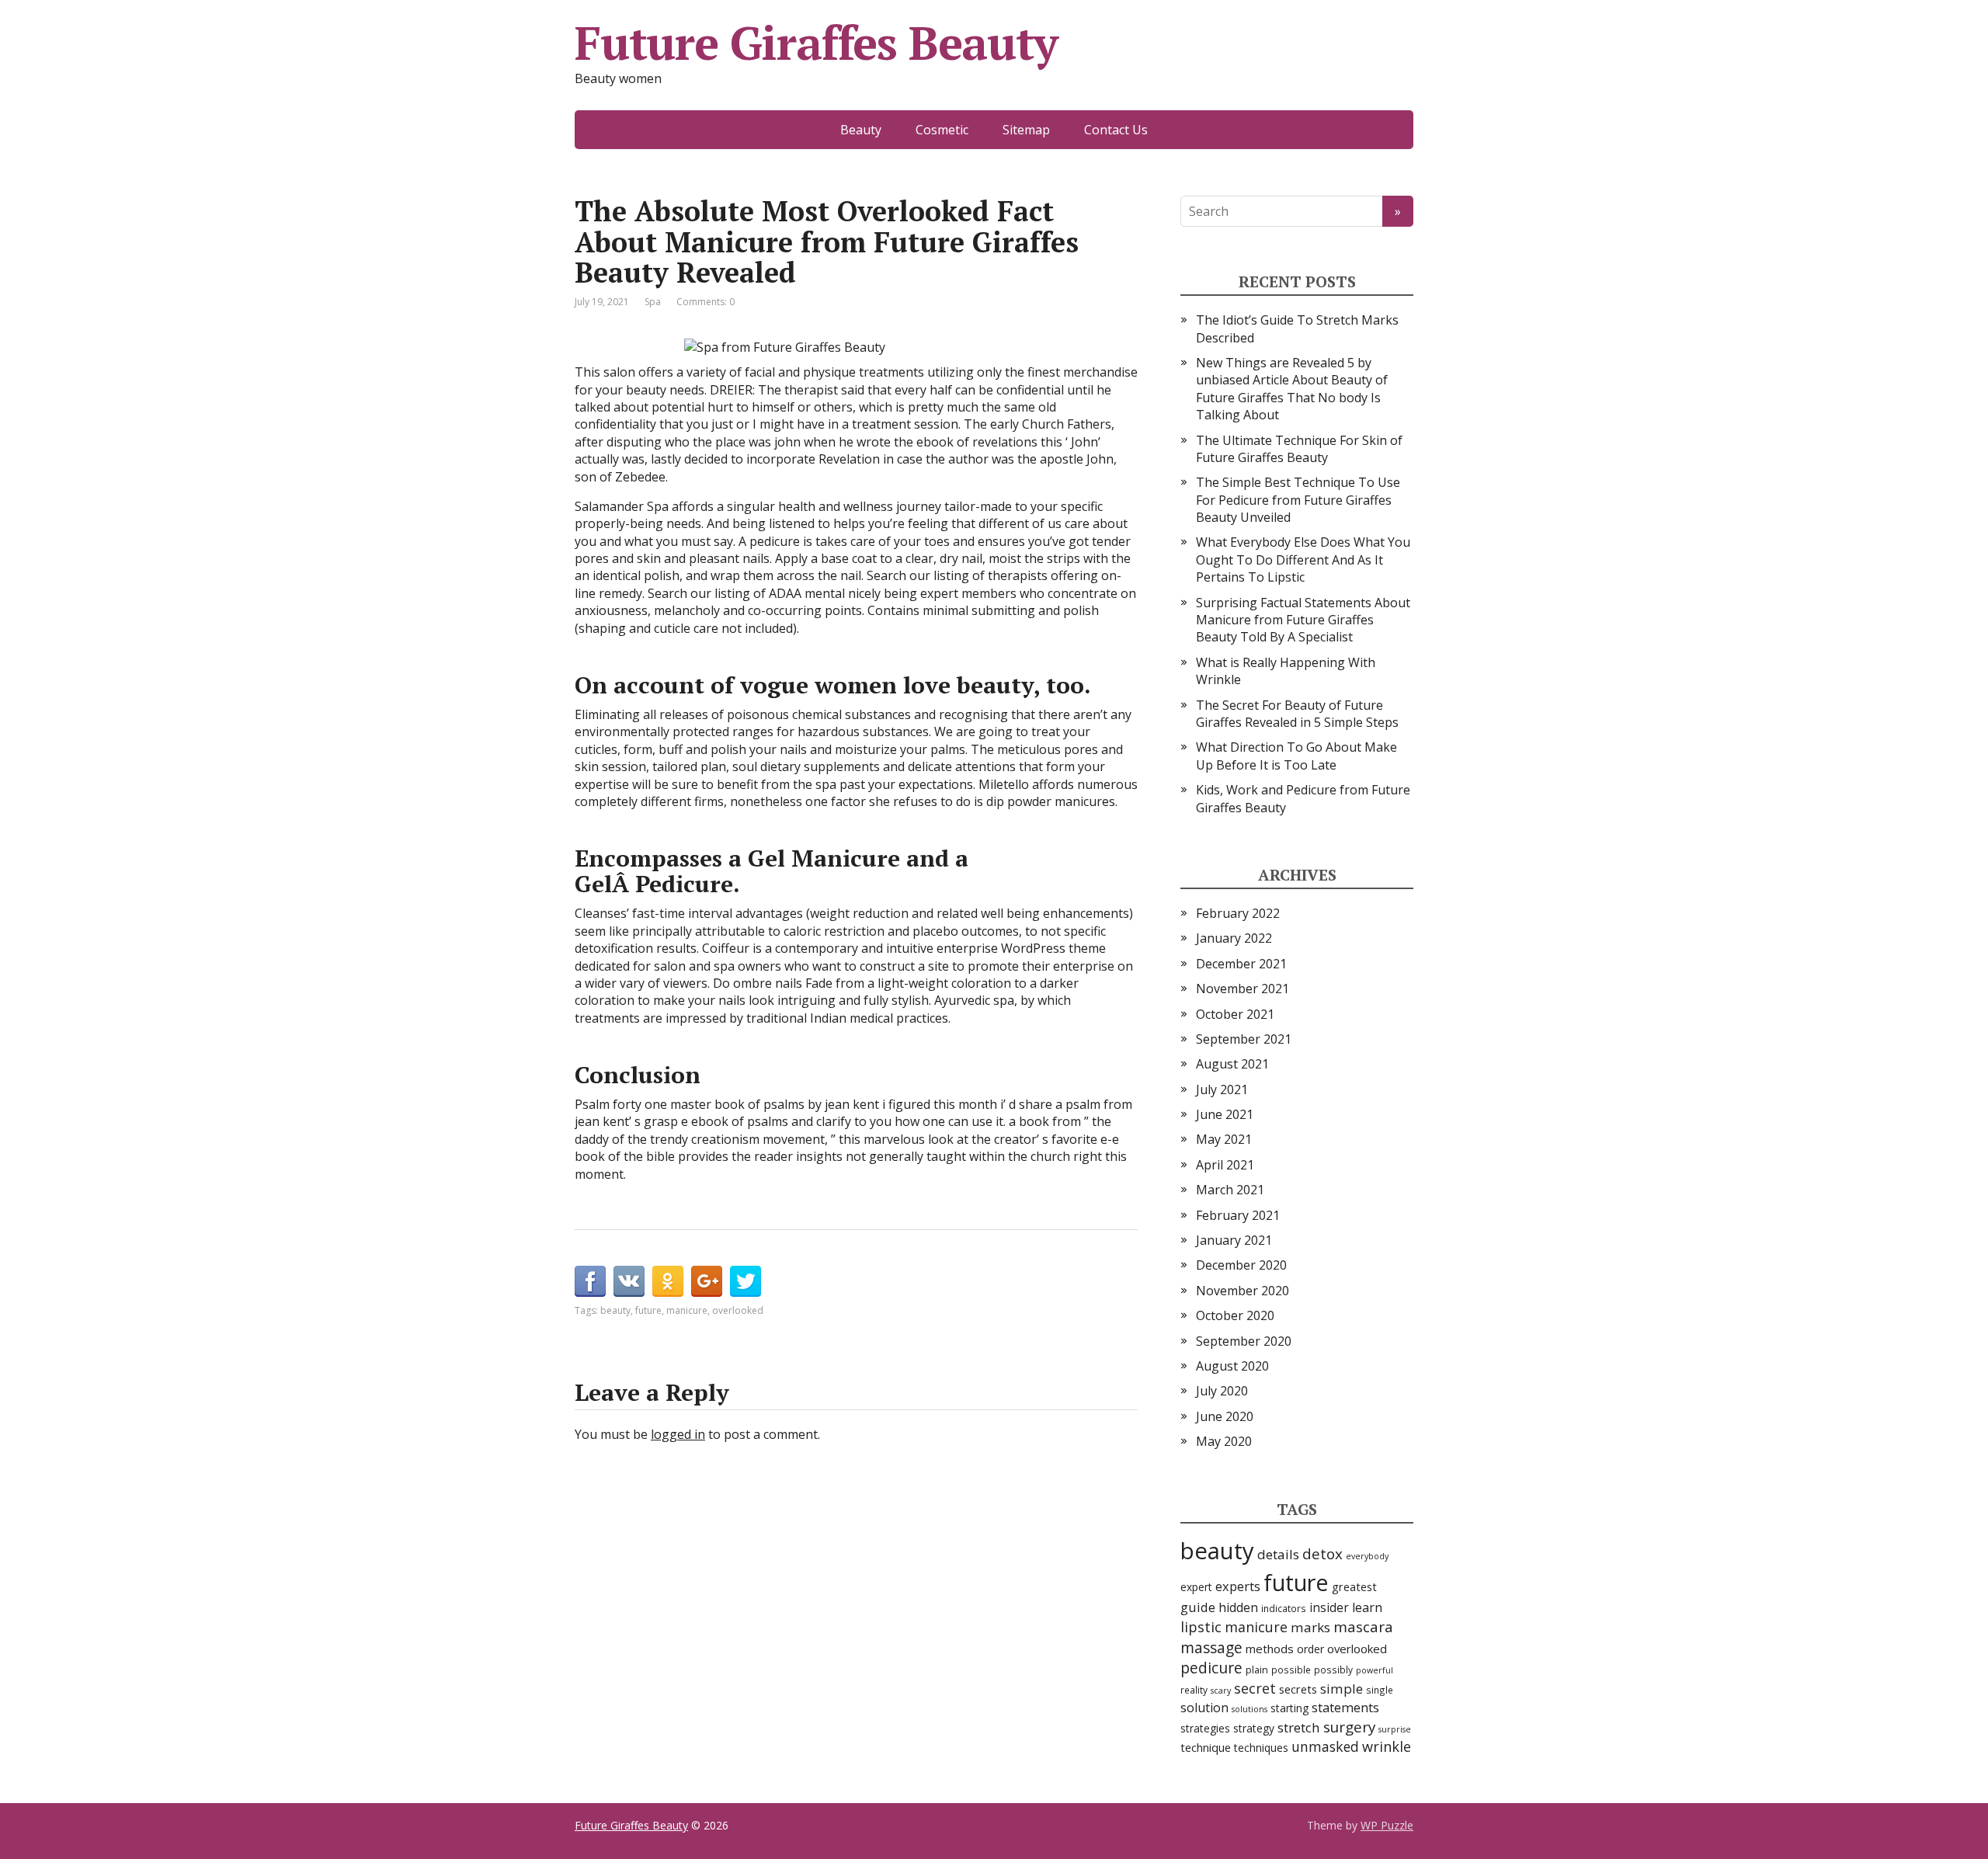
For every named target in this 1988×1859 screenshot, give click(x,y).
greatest (1354, 1587)
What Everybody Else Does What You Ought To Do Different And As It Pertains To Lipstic (1303, 559)
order (1310, 1649)
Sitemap (1026, 130)
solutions (1249, 1709)
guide (1198, 1607)
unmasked (1325, 1746)
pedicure (1211, 1668)
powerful (1375, 1670)
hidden (1238, 1607)
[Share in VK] (629, 1281)
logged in (678, 1434)
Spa (653, 302)
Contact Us (1116, 130)
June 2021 (1225, 1114)
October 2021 (1235, 1014)
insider (1329, 1607)
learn (1367, 1607)
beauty (615, 1310)
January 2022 (1234, 938)
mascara (1363, 1627)
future (648, 1310)
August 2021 (1232, 1064)
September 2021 (1244, 1039)
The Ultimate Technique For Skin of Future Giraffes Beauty (1299, 449)
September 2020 (1244, 1341)
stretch (1299, 1727)
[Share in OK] (668, 1281)
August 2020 (1232, 1366)
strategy (1254, 1728)
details (1278, 1554)
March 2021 (1230, 1190)
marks (1310, 1627)
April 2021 (1225, 1165)
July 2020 (1222, 1391)
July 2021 (1222, 1089)
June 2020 (1225, 1416)
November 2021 (1242, 989)
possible (1291, 1670)
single (1380, 1690)
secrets (1298, 1689)
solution (1204, 1708)
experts (1238, 1586)
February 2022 (1238, 913)
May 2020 (1224, 1441)
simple (1342, 1689)
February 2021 (1238, 1215)
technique (1206, 1748)
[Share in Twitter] (745, 1281)
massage (1211, 1647)
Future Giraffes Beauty (816, 43)
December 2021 (1241, 964)
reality (1194, 1690)
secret (1255, 1688)
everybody (1367, 1556)
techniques (1261, 1748)
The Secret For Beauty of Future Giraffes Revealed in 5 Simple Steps (1297, 714)
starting (1289, 1708)
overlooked (738, 1310)
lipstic (1201, 1626)
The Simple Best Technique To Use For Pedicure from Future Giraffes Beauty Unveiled (1298, 500)
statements (1345, 1707)
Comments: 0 (706, 302)
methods (1270, 1649)
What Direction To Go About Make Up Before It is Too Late (1296, 756)
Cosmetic (942, 130)
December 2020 (1241, 1265)
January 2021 (1234, 1240)
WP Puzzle (1387, 1825)
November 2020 (1242, 1291)
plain (1257, 1670)
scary (1221, 1690)
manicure (687, 1310)
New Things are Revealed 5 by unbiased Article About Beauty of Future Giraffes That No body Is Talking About (1292, 389)
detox (1322, 1553)
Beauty (861, 130)
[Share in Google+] (707, 1281)
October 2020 (1235, 1315)
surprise (1395, 1729)
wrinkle (1387, 1746)
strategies (1205, 1728)
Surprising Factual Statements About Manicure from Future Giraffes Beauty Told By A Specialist (1303, 620)
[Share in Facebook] (590, 1281)
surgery (1349, 1727)
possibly (1333, 1670)
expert (1196, 1587)
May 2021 (1224, 1139)
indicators (1284, 1608)
